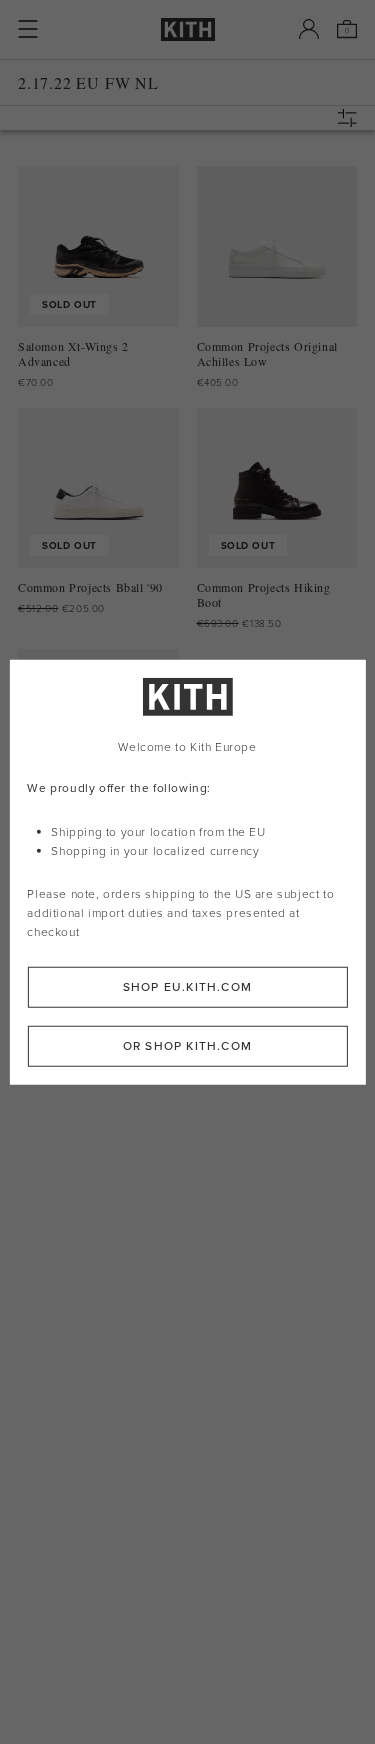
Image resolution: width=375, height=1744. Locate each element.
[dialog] (187, 872)
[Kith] (188, 29)
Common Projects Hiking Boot (264, 595)
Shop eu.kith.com (187, 986)
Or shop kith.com (187, 1045)
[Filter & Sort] (352, 118)
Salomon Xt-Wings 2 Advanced (73, 354)
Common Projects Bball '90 (90, 587)
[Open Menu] (28, 29)
